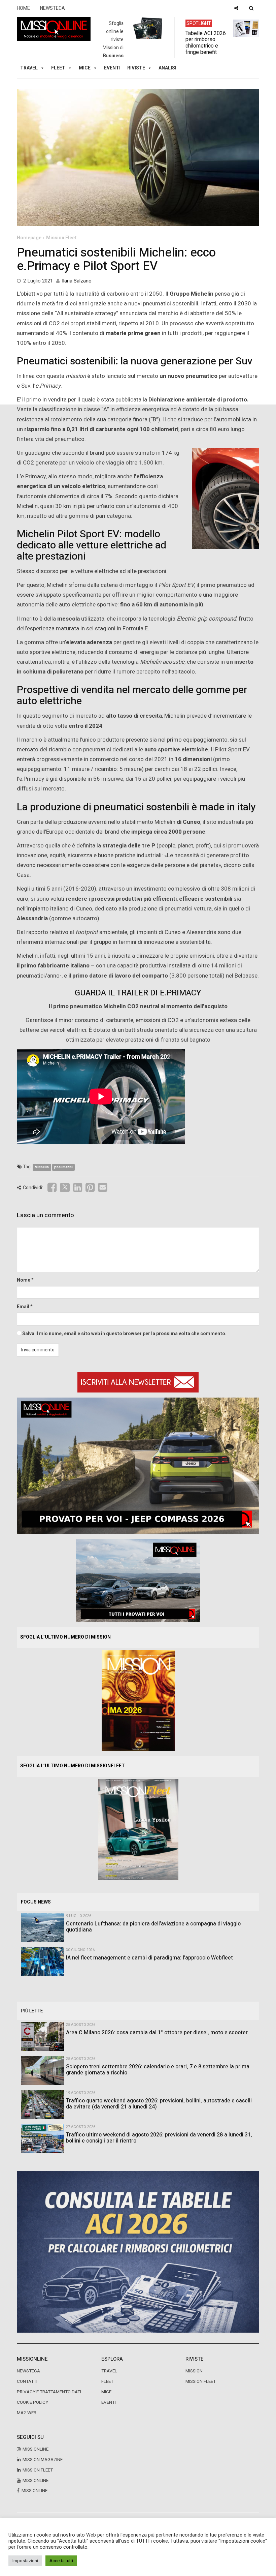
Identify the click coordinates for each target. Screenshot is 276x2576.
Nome (24, 1280)
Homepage (29, 238)
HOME (23, 8)
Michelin (42, 1167)
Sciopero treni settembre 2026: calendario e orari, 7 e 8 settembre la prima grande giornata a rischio (158, 2070)
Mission (194, 2371)
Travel (109, 2371)
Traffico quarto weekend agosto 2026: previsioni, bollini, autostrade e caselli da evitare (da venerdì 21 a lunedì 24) (159, 2104)
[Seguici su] (236, 8)
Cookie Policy (32, 2402)
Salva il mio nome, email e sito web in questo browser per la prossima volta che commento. (124, 1334)
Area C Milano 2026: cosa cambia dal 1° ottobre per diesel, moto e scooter (157, 2033)
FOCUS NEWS (36, 1902)
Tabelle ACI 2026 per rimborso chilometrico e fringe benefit (206, 42)
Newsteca (28, 2371)
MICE (85, 68)
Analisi (167, 68)
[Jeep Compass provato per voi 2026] (138, 1465)
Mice (106, 2392)
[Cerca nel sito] (251, 8)
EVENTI (109, 2402)
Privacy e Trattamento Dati (49, 2392)
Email (23, 1307)
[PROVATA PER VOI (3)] (138, 1580)
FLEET (58, 68)
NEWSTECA (53, 8)
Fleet (107, 2382)
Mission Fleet (61, 238)
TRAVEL (29, 68)
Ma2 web (27, 2413)
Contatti (27, 2382)
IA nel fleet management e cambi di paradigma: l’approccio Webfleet (149, 1958)
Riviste (136, 68)
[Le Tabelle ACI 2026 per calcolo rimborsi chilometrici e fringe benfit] (138, 2252)
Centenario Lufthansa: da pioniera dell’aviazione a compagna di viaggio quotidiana (153, 1927)
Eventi (112, 68)
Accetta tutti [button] (61, 2561)
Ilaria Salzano (77, 281)
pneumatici (63, 1167)
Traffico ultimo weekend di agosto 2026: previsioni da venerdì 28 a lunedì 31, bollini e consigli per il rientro (159, 2138)
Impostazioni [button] (25, 2561)
